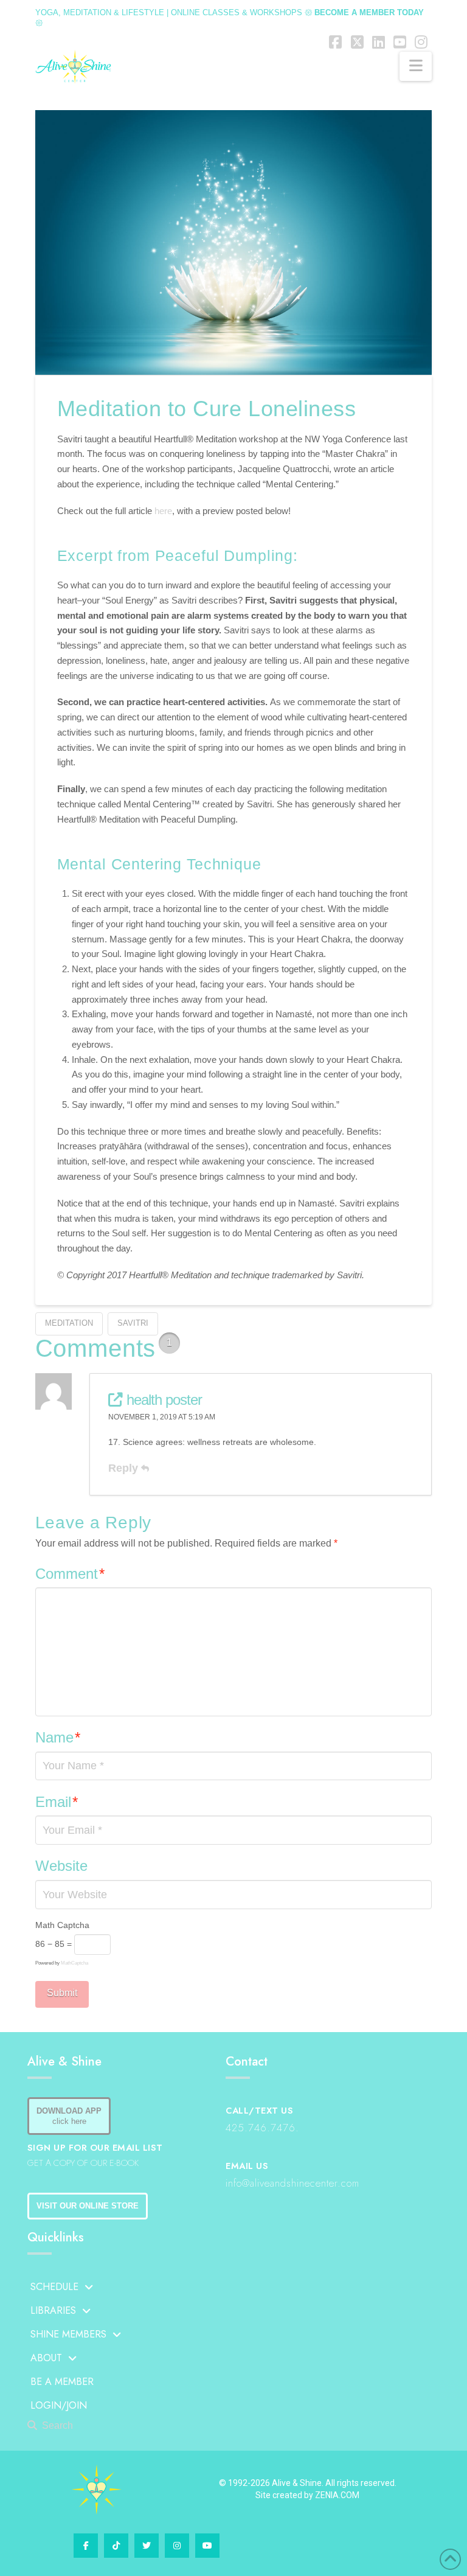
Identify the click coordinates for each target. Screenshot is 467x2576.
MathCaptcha (74, 1963)
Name (58, 1737)
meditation (69, 1323)
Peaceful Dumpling (224, 555)
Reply (125, 1468)
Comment (70, 1574)
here (163, 511)
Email (57, 1802)
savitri (133, 1323)
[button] (416, 66)
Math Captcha (62, 1925)
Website (61, 1866)
